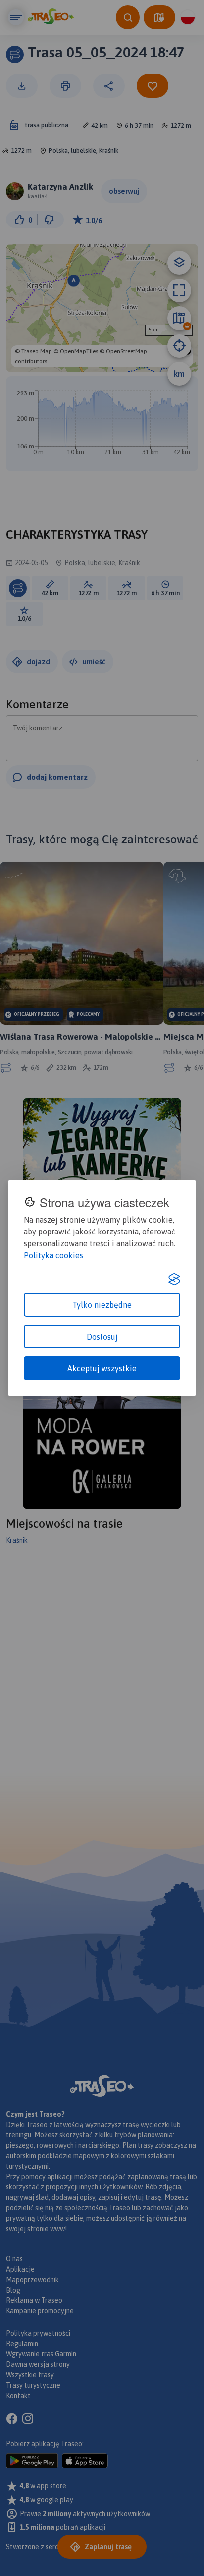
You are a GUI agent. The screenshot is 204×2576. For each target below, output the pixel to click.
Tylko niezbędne (102, 1305)
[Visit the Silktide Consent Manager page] (174, 1279)
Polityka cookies (53, 1255)
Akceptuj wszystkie (102, 1368)
